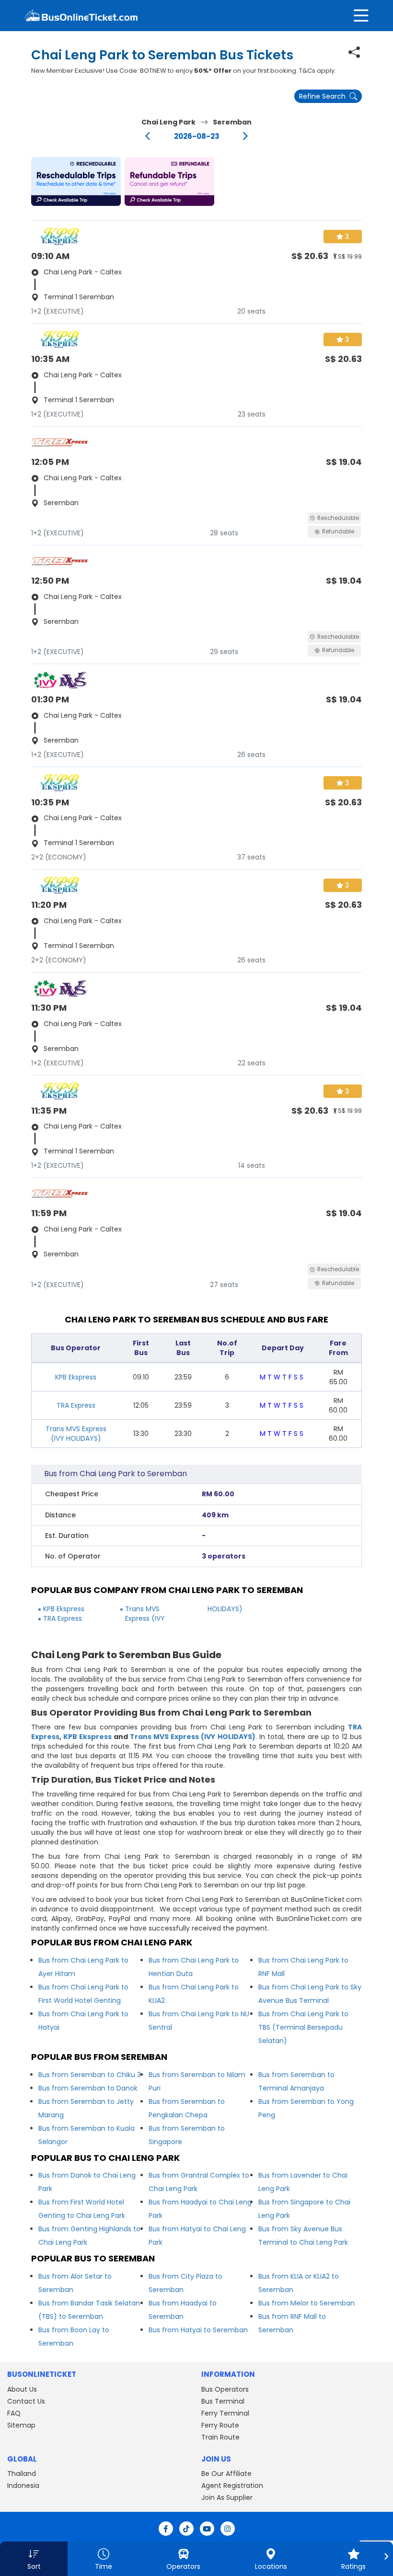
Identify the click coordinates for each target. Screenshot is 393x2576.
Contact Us (26, 2401)
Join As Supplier (227, 2497)
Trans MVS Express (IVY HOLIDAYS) (76, 1434)
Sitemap (21, 2425)
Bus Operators (225, 2389)
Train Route (220, 2437)
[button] (76, 181)
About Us (22, 2389)
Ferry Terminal (225, 2413)
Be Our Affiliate (226, 2474)
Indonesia (23, 2486)
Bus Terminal (223, 2401)
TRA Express (76, 1405)
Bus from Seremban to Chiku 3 (90, 2075)
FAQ (14, 2413)
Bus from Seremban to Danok (88, 2088)
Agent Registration (232, 2486)
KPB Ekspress (76, 1377)
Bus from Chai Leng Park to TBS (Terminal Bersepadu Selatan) (303, 2027)
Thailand (22, 2474)
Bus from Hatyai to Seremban (198, 2330)
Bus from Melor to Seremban (306, 2303)
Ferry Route (220, 2425)
